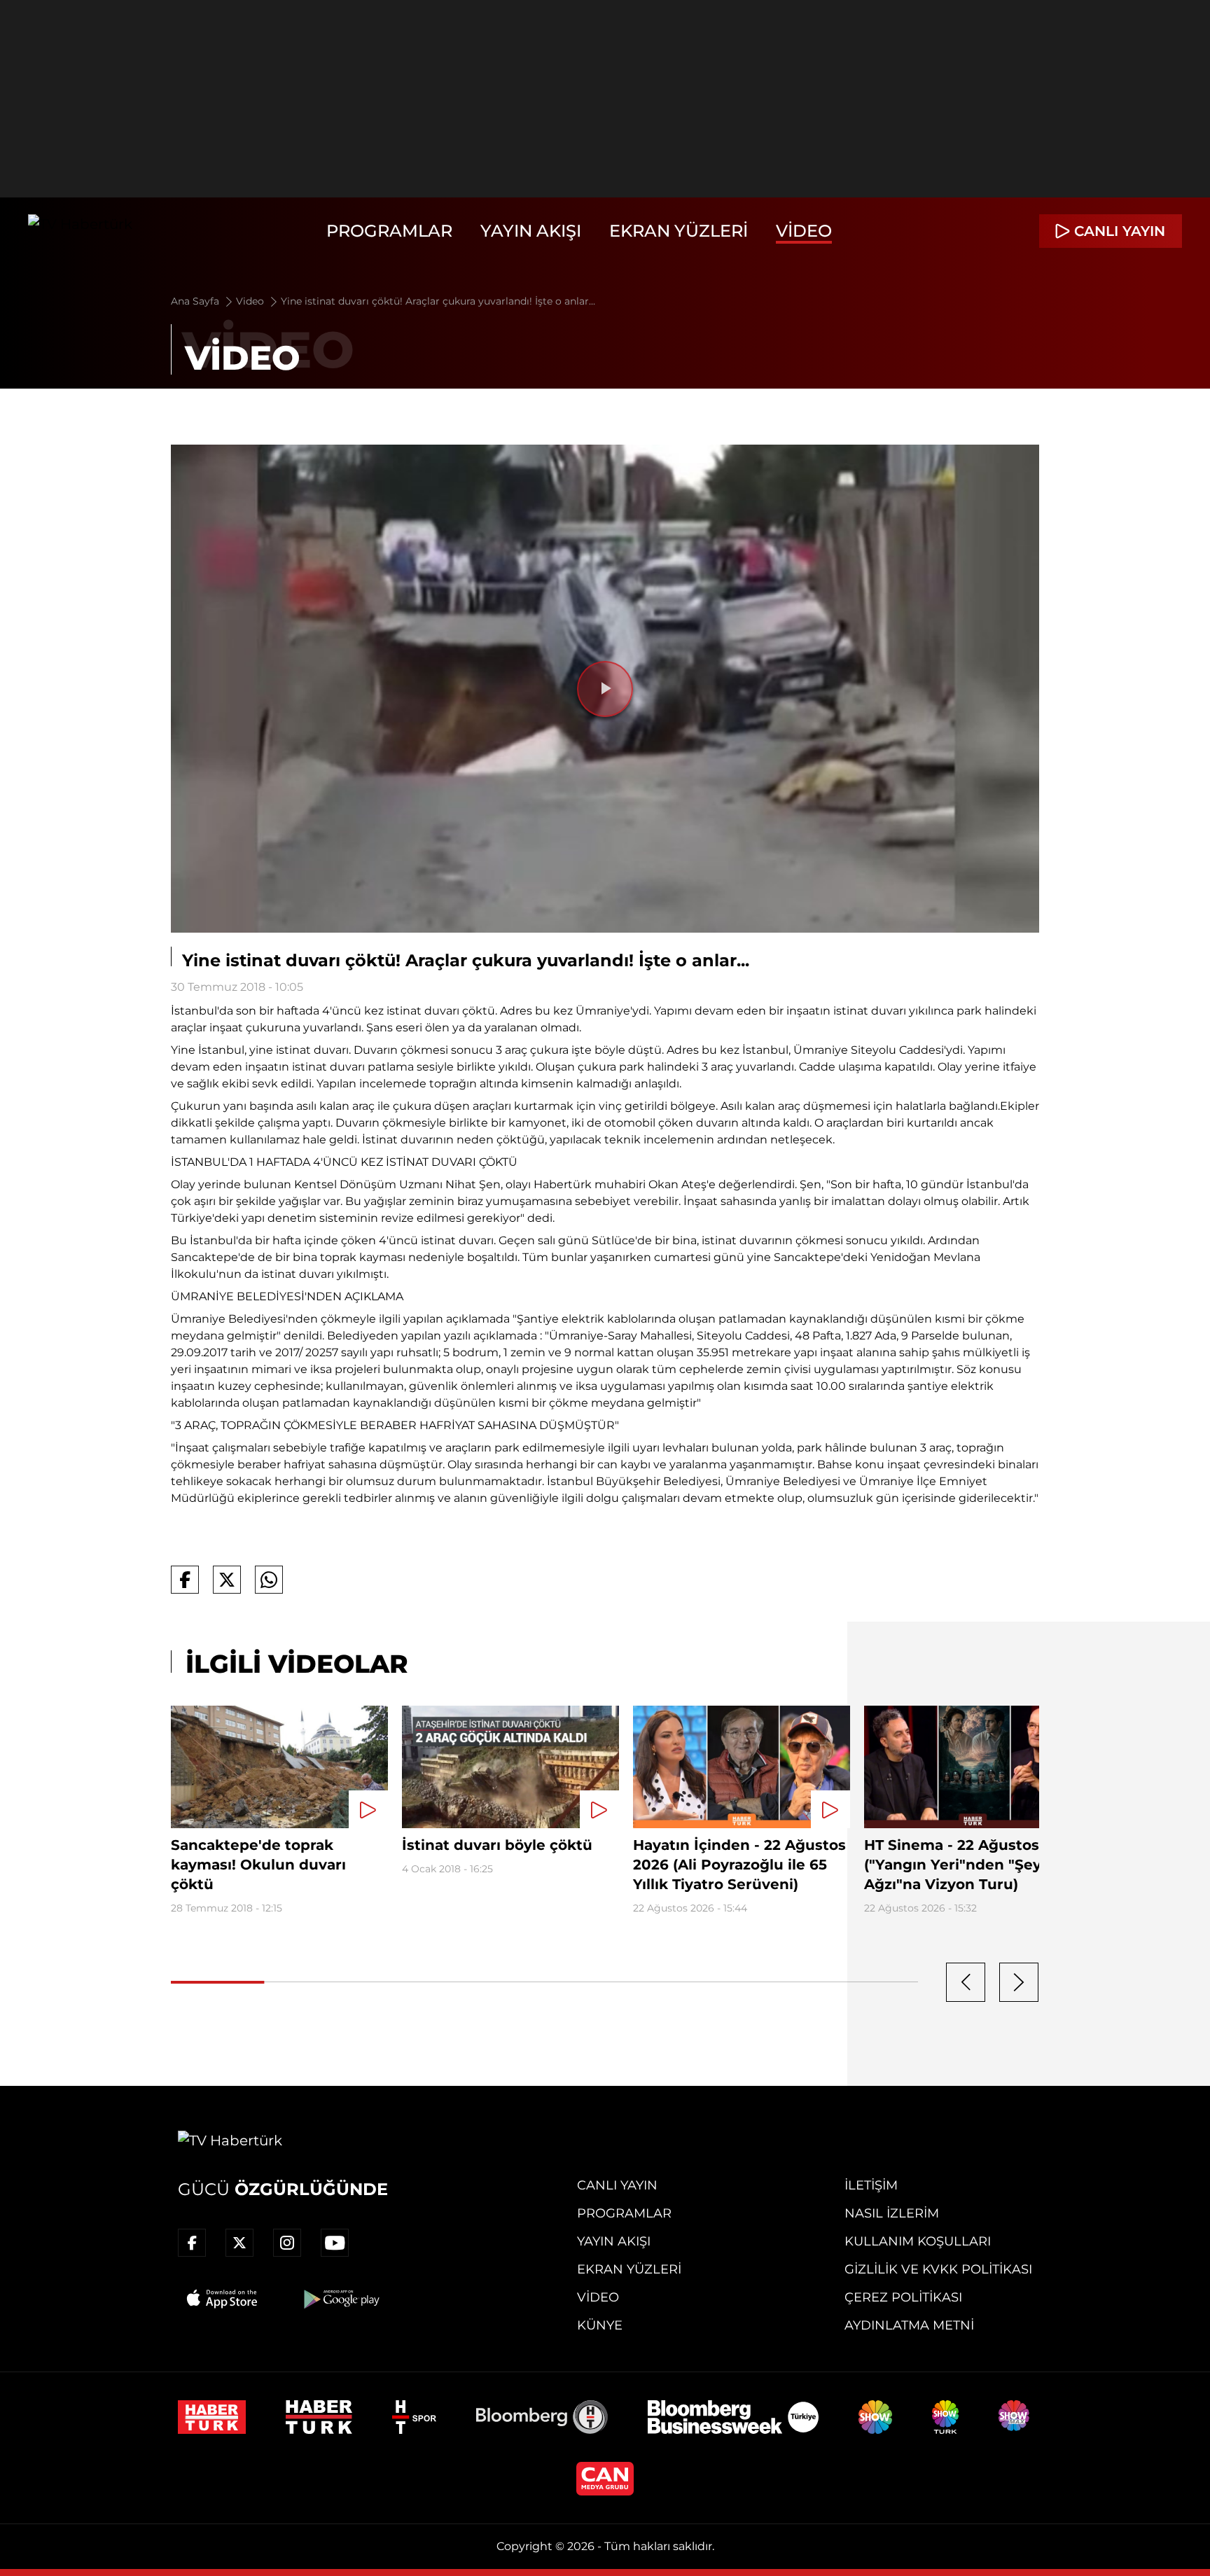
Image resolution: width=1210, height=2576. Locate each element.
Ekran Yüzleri (679, 231)
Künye (600, 2325)
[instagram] (287, 2243)
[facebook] (192, 2243)
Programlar (389, 231)
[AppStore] (223, 2299)
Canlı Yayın (617, 2185)
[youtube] (335, 2243)
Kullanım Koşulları (918, 2241)
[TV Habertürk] (80, 231)
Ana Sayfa (196, 301)
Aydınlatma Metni (909, 2325)
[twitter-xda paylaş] (227, 1580)
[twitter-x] (239, 2243)
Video (804, 231)
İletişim (871, 2185)
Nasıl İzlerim (892, 2213)
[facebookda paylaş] (185, 1580)
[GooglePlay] (340, 2299)
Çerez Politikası (903, 2297)
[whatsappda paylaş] (269, 1580)
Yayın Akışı (531, 231)
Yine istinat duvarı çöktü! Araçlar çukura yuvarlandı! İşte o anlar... (438, 301)
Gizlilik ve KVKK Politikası (938, 2269)
